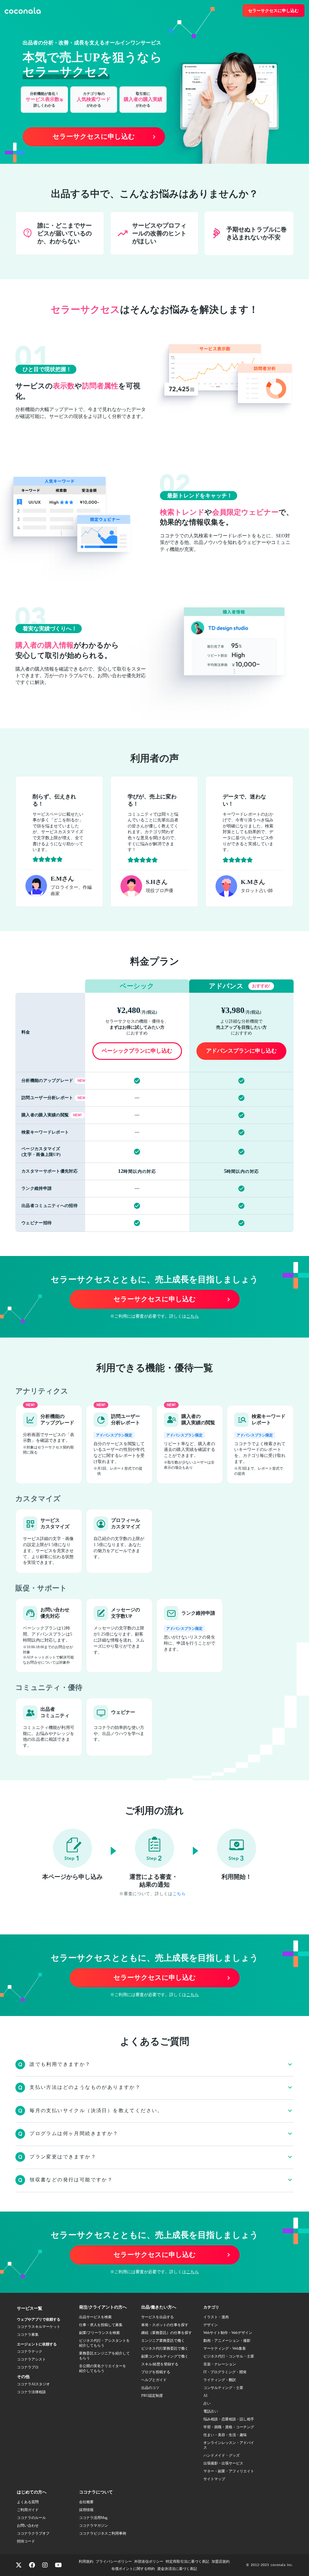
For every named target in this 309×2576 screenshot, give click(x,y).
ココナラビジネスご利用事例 (103, 2533)
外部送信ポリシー (149, 2561)
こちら (193, 1316)
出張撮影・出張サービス (223, 2463)
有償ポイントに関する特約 (133, 2569)
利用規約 (86, 2561)
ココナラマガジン (94, 2526)
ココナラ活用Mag (93, 2518)
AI (205, 2396)
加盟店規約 (221, 2561)
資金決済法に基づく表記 (177, 2569)
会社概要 (86, 2502)
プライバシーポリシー (114, 2561)
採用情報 (86, 2510)
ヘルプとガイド (154, 2380)
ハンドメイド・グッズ (221, 2455)
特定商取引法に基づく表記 (187, 2561)
